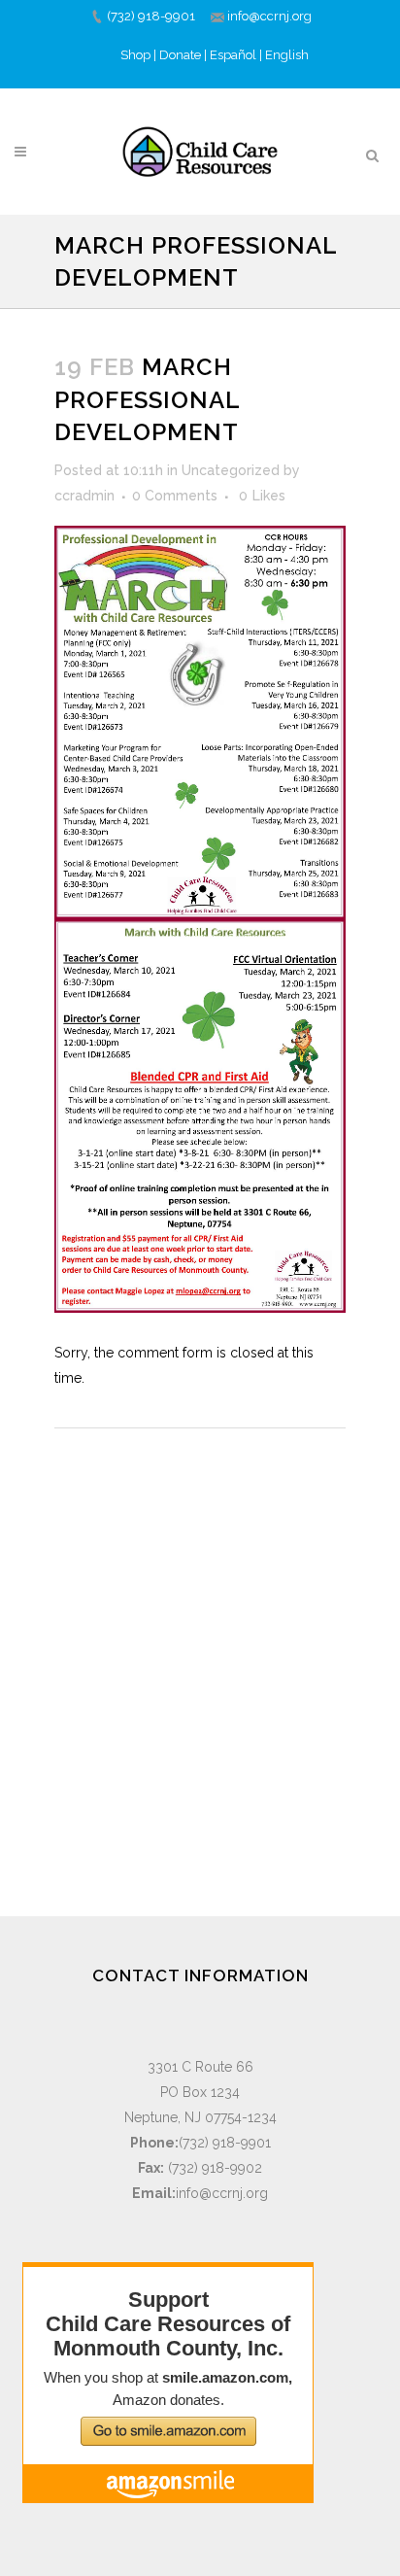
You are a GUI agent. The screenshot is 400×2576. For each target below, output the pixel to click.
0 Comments (175, 496)
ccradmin (84, 496)
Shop (135, 55)
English (287, 55)
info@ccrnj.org (269, 16)
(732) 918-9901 (151, 16)
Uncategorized (231, 470)
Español (233, 55)
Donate (180, 55)
